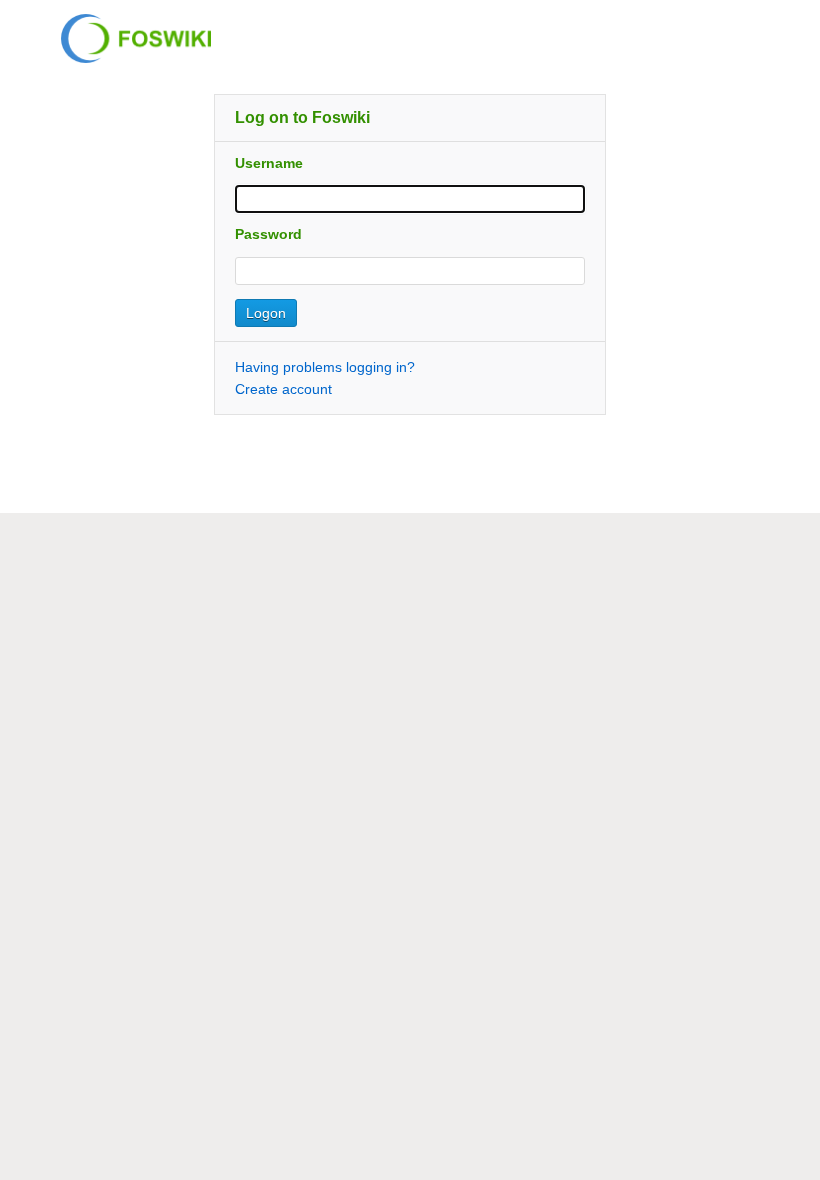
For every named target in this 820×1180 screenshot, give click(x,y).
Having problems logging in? (325, 367)
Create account (283, 389)
